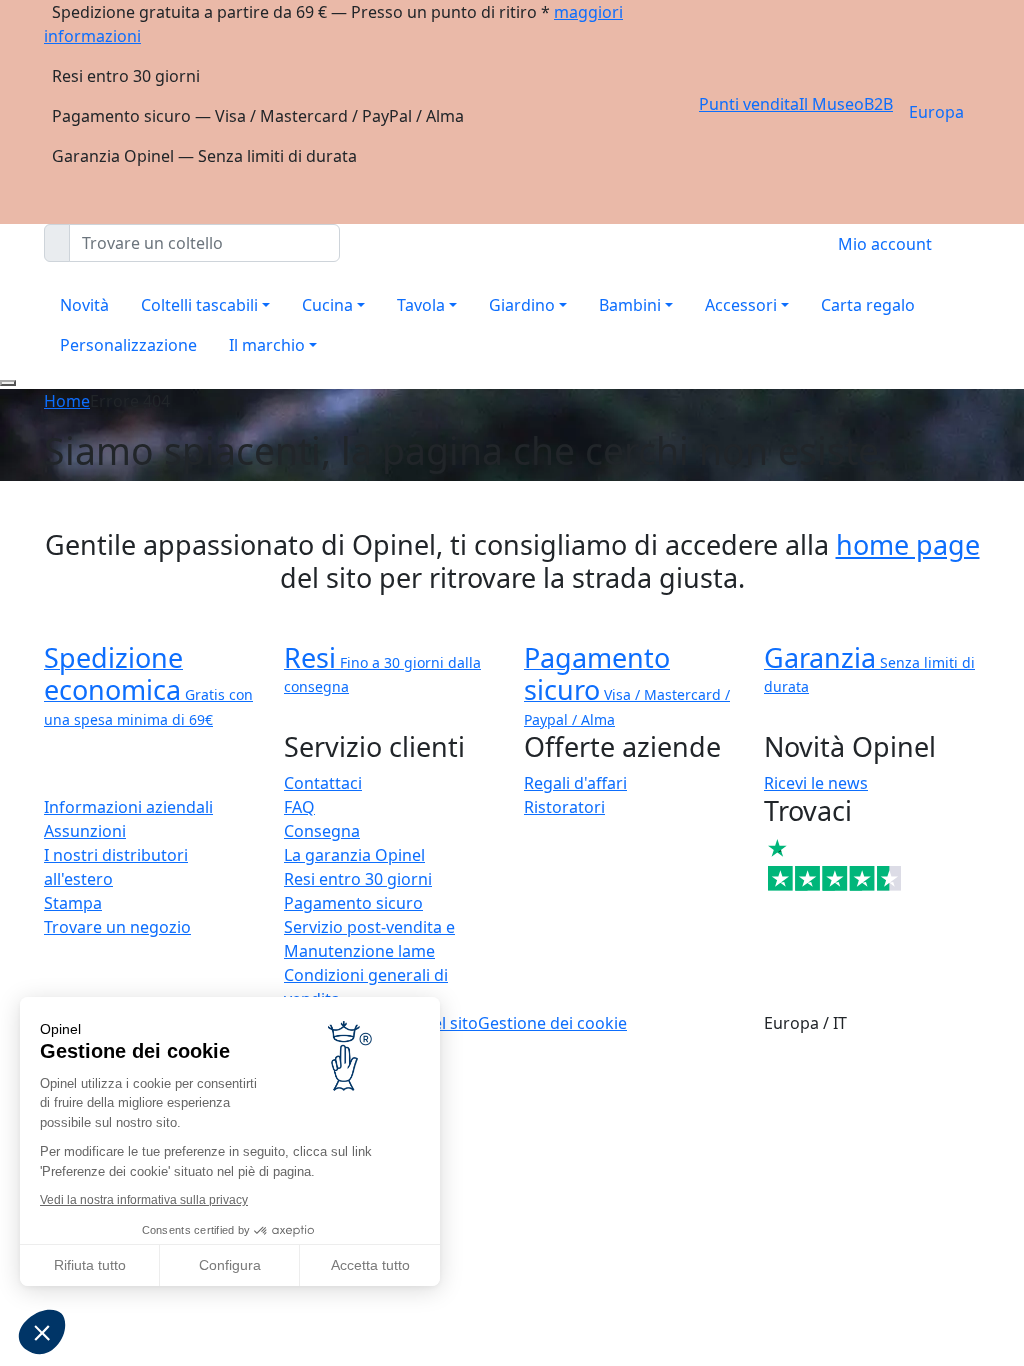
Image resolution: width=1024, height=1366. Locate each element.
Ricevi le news (816, 783)
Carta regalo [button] (868, 305)
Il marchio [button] (267, 345)
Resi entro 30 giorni (358, 879)
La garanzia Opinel (354, 855)
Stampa (73, 903)
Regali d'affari (575, 783)
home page (908, 544)
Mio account (885, 244)
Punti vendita (749, 104)
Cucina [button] (327, 305)
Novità (84, 305)
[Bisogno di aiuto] (8, 383)
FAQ (299, 807)
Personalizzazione (128, 345)
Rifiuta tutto (90, 1265)
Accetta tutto (370, 1265)
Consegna (322, 831)
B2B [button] (878, 104)
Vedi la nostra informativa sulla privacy (144, 1200)
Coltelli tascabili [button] (199, 305)
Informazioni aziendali (128, 807)
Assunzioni (85, 831)
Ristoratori (564, 807)
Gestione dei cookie (552, 1023)
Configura (230, 1265)
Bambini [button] (630, 305)
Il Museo (831, 104)
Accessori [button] (741, 305)
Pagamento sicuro (353, 903)
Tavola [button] (421, 305)
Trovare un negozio (117, 927)
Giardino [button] (522, 305)
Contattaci (323, 783)
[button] (42, 1332)
